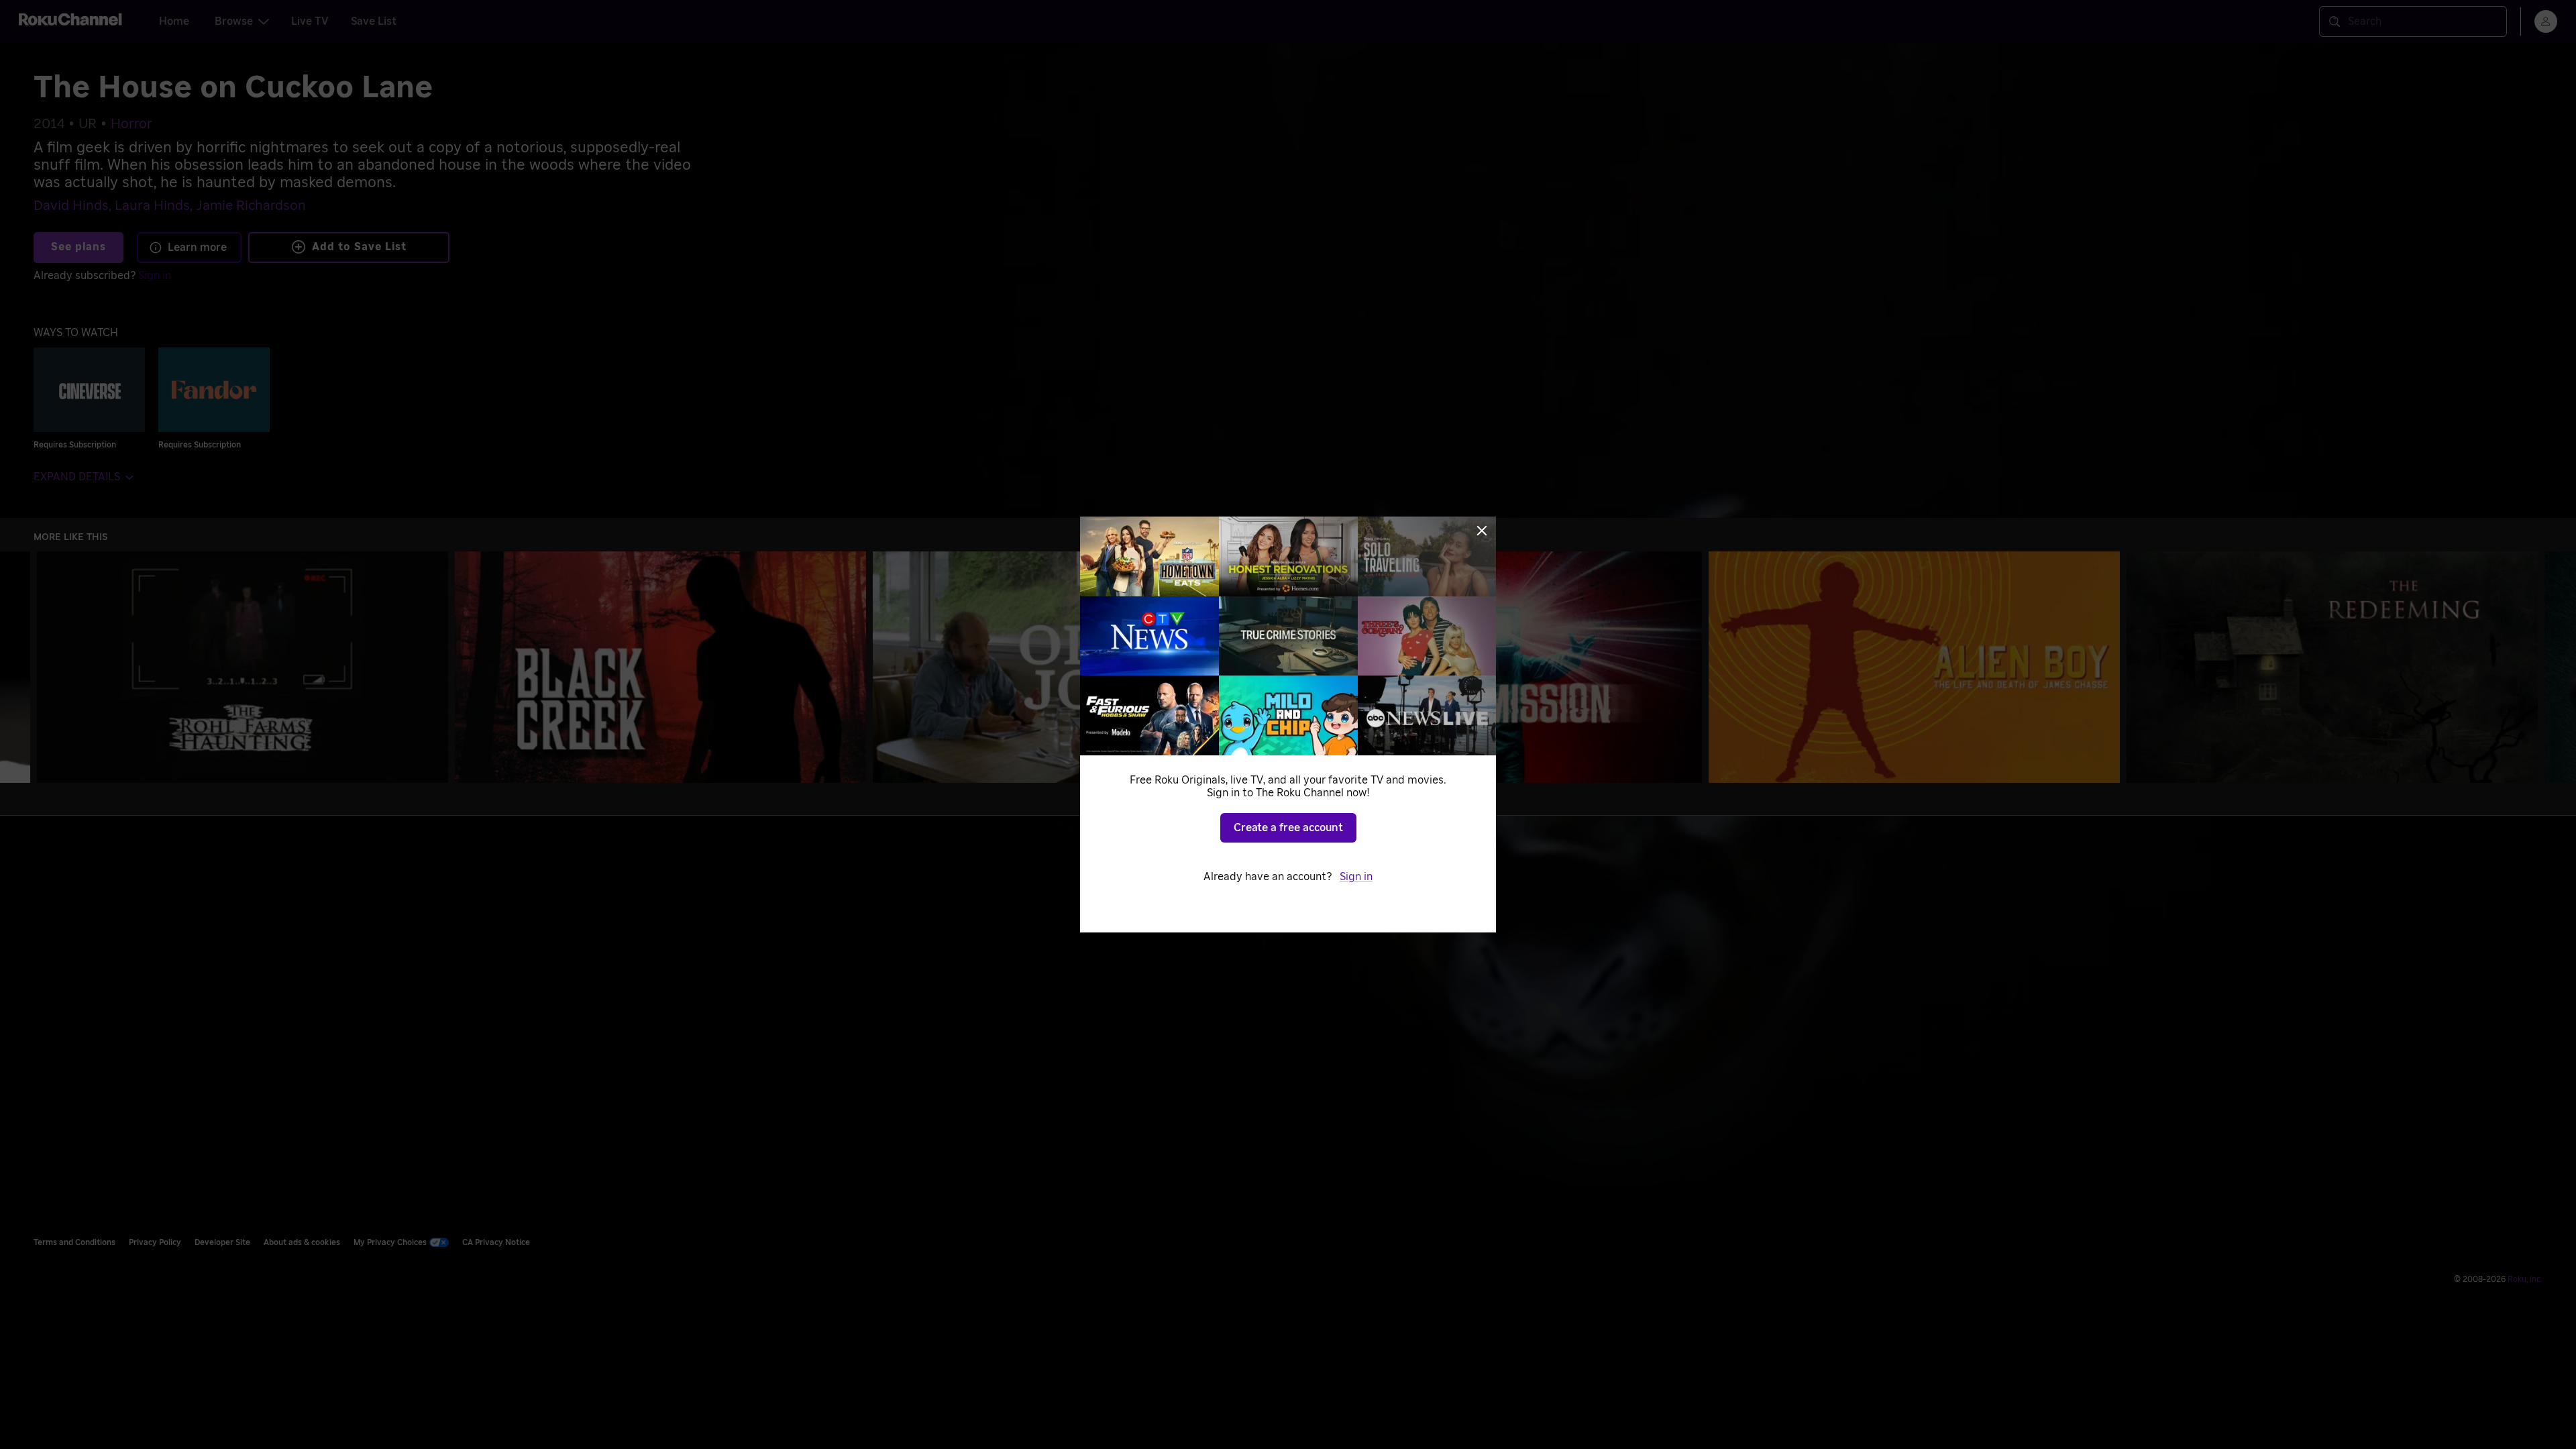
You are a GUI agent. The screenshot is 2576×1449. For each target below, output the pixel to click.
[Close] (1482, 531)
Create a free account (1288, 828)
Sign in (1356, 877)
